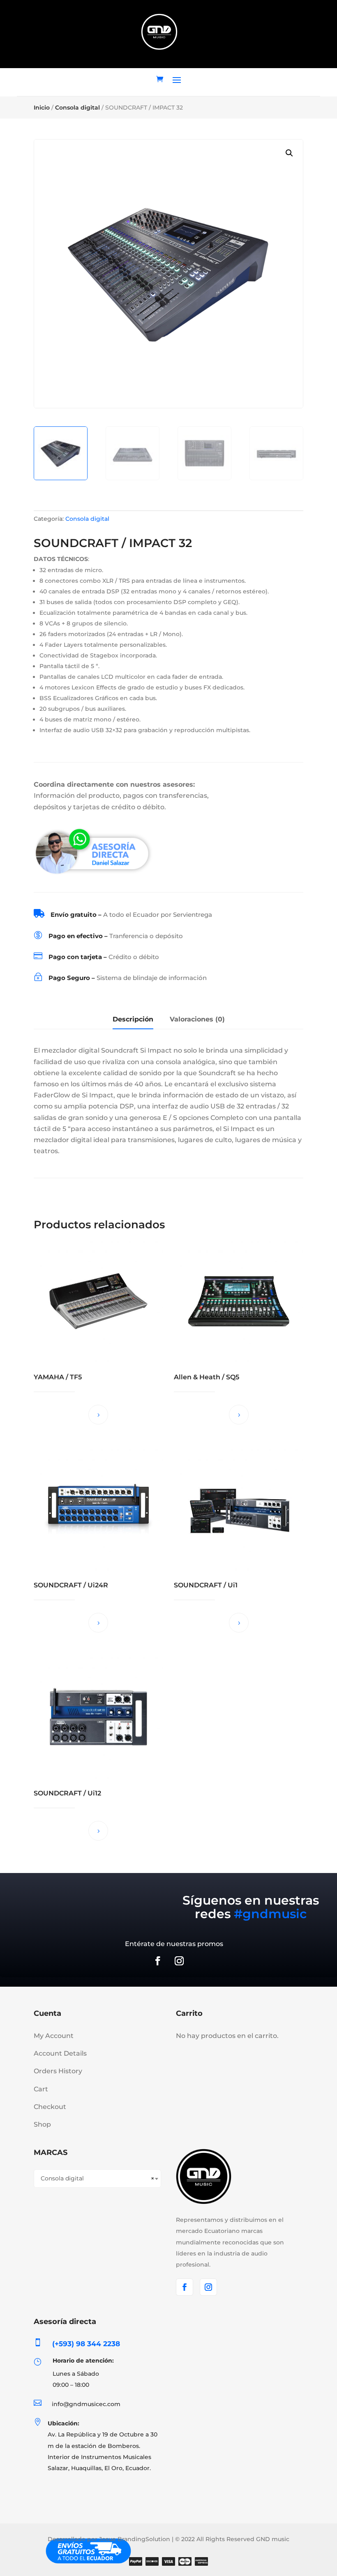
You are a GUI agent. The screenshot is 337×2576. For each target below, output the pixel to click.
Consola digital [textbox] (97, 2178)
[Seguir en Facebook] (158, 1961)
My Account (54, 2036)
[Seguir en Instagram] (179, 1961)
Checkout (50, 2107)
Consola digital (77, 108)
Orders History (58, 2071)
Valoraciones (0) (197, 1019)
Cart (41, 2089)
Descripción (133, 1019)
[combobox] (97, 2179)
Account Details (60, 2053)
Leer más (98, 1415)
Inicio (42, 108)
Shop (42, 2124)
